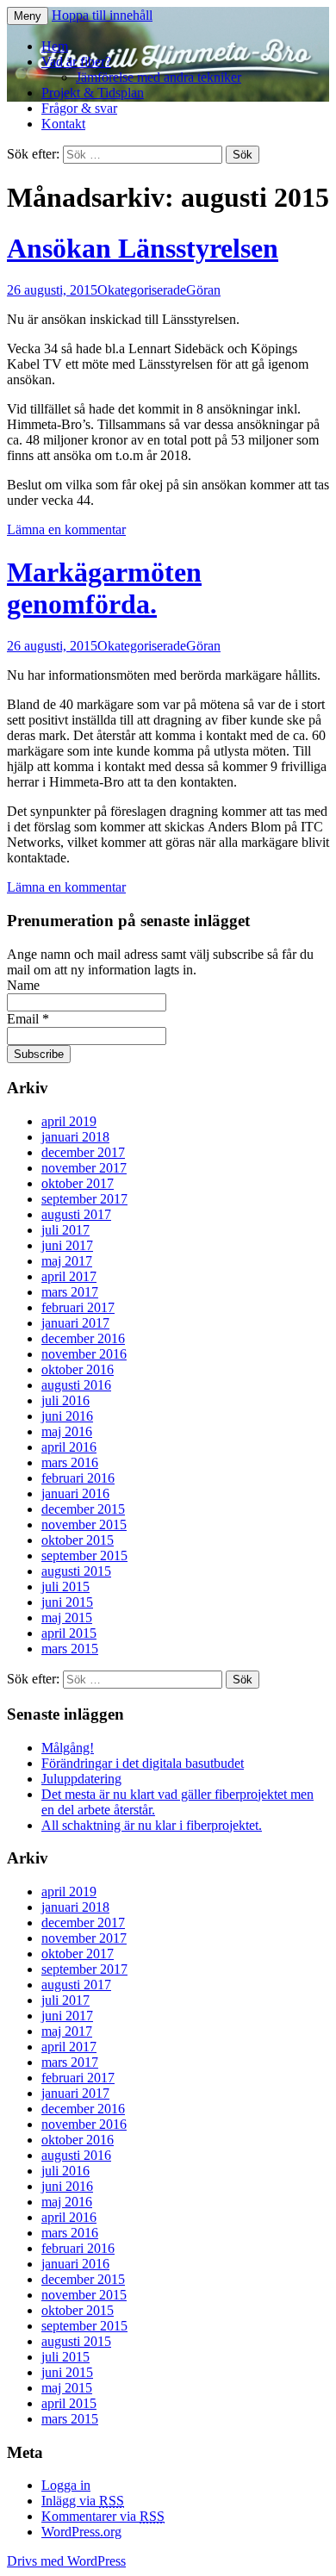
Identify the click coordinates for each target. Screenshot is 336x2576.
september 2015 (84, 1556)
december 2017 (83, 1152)
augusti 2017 (76, 1214)
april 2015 (69, 1633)
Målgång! (68, 1748)
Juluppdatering (81, 1779)
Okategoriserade (142, 290)
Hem (55, 46)
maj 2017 (67, 1261)
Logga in (66, 2485)
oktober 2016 (78, 1369)
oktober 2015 (78, 1540)
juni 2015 (67, 1602)
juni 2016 (67, 1416)
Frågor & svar (79, 108)
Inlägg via (83, 2501)
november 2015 (84, 1524)
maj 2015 (67, 1618)
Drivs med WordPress (66, 2561)
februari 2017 (78, 1307)
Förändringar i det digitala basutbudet (143, 1763)
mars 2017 (70, 1292)
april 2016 (69, 1447)
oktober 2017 (78, 1183)
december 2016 (83, 1338)
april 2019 (69, 1121)
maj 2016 (67, 1431)
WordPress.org (81, 2532)
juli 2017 (65, 1230)
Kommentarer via (103, 2516)
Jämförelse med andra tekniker (159, 77)
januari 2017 (75, 1323)
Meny (28, 16)
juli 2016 (65, 1400)
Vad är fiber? (76, 62)
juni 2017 (67, 1245)
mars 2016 (70, 1462)
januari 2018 (75, 1137)
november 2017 (84, 1168)
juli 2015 (65, 1587)
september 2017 (84, 1199)
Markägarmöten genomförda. (104, 588)
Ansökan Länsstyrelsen (143, 248)
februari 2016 (78, 1478)
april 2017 (69, 1276)
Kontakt (63, 124)
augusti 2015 (76, 1571)
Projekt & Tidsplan (93, 93)
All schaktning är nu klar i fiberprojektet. (152, 1825)
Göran (203, 290)
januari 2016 (75, 1493)
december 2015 (83, 1509)
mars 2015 (70, 1649)
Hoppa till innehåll (102, 15)
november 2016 (84, 1354)
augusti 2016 (76, 1385)
